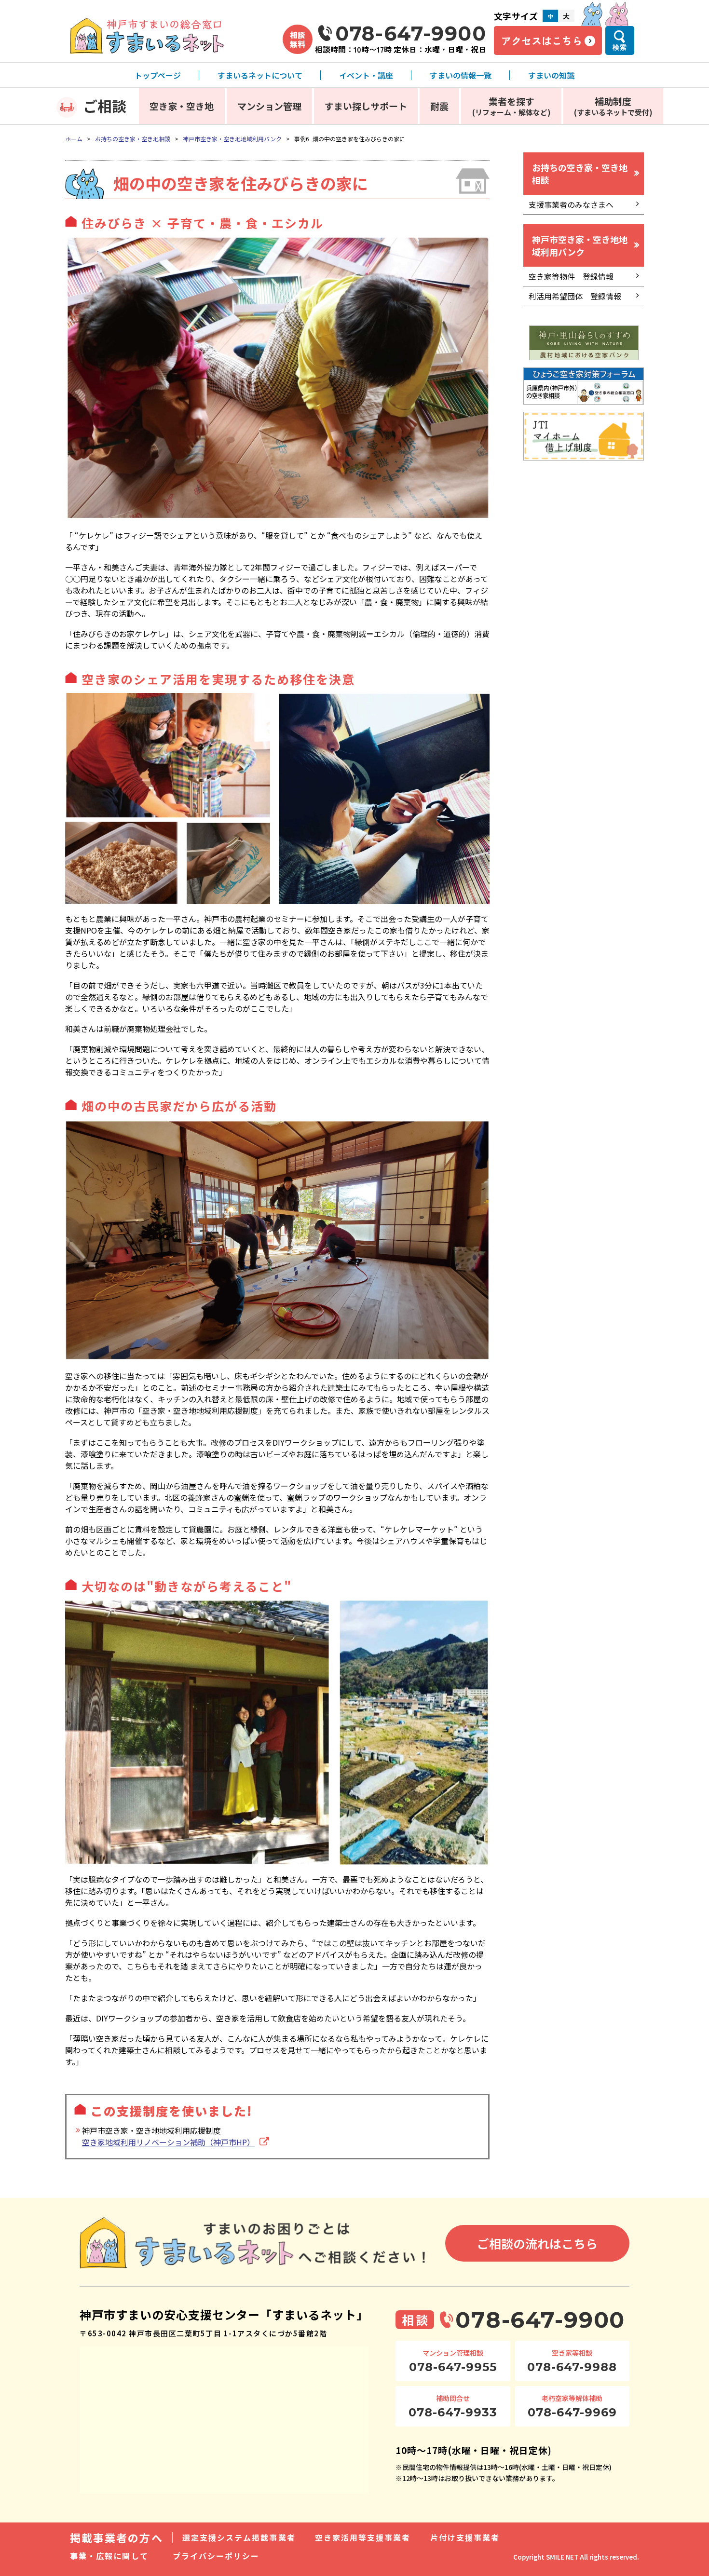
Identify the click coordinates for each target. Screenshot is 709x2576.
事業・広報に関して (109, 2556)
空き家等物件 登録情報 (571, 276)
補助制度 (613, 106)
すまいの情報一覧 (461, 75)
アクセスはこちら (542, 41)
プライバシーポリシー (216, 2556)
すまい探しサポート (366, 106)
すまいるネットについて (260, 75)
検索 (620, 47)
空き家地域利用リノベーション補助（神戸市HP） (168, 2142)
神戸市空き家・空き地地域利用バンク (232, 139)
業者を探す (511, 106)
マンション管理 (269, 106)
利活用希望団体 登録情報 (575, 296)
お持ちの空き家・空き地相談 (133, 139)
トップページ (158, 75)
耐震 (439, 106)
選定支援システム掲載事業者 (239, 2537)
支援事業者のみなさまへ (571, 204)
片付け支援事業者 (465, 2537)
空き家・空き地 (182, 106)
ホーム (74, 139)
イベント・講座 (366, 75)
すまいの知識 (551, 75)
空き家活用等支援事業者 (363, 2537)
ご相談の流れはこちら (537, 2243)
